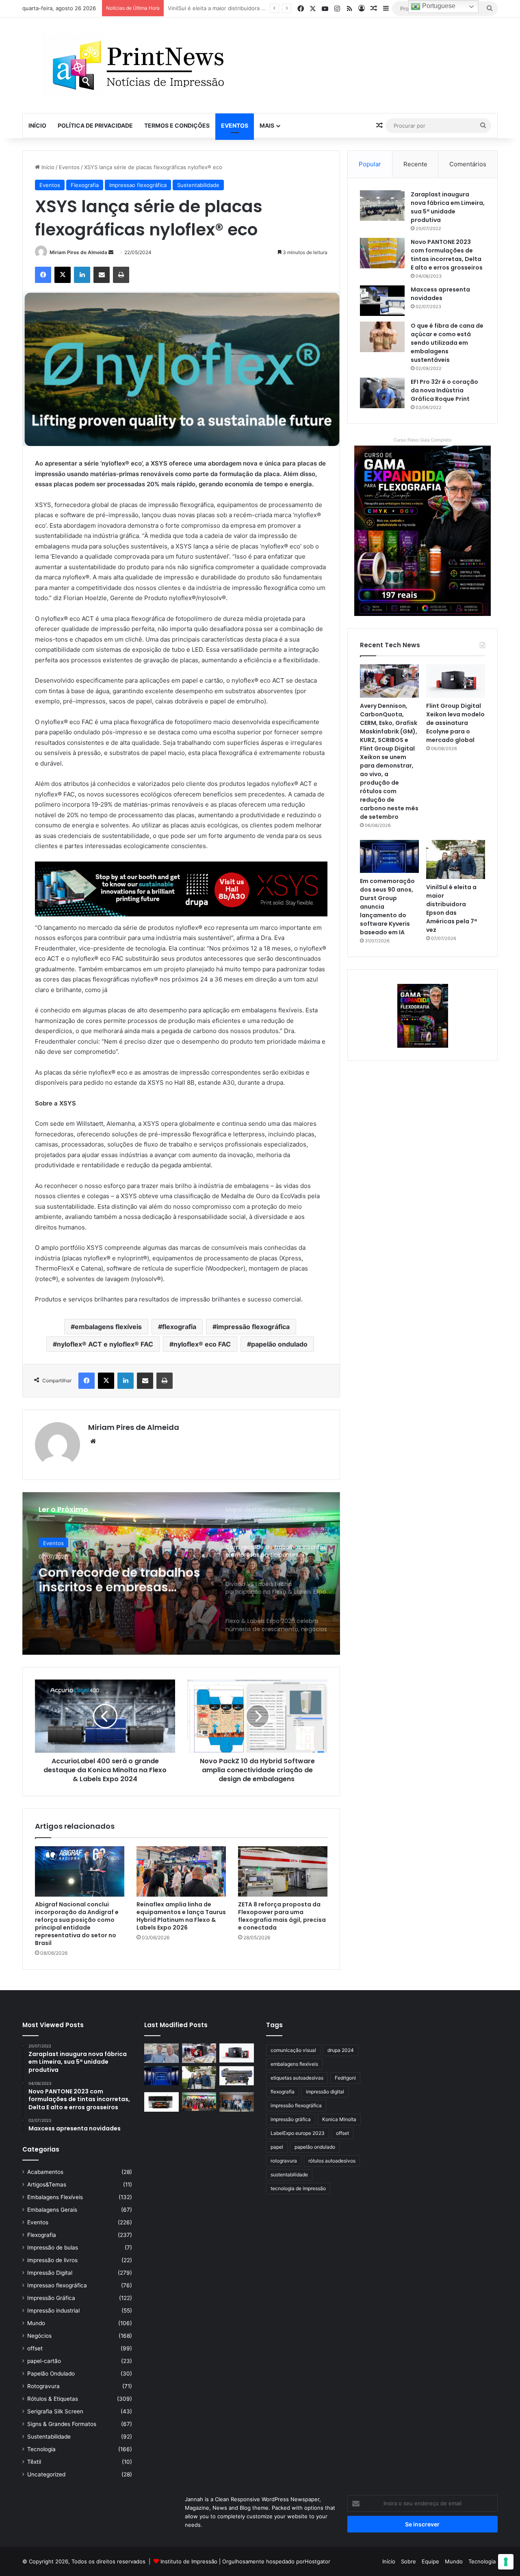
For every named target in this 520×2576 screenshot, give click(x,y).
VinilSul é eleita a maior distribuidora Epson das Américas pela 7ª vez (452, 908)
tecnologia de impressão (298, 2188)
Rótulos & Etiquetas (53, 2399)
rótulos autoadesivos (332, 2161)
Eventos (235, 125)
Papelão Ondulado (51, 2374)
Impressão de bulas (53, 2247)
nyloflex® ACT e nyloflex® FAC (105, 1344)
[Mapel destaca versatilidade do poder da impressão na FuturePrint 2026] (237, 2076)
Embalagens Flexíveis (55, 2197)
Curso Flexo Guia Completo (423, 440)
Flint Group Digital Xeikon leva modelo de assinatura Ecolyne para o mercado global (455, 723)
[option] (181, 1573)
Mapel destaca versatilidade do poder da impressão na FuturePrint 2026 (260, 8)
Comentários (468, 164)
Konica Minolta (339, 2119)
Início (37, 125)
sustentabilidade (289, 2175)
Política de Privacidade (95, 125)
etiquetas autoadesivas (297, 2078)
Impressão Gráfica (51, 2298)
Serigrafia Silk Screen (55, 2411)
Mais (267, 125)
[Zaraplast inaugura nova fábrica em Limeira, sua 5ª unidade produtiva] (382, 206)
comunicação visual (293, 2050)
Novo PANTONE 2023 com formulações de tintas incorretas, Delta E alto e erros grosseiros (447, 255)
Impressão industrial (53, 2311)
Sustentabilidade (198, 185)
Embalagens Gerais (52, 2210)
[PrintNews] (135, 65)
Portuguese (438, 6)
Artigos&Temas (47, 2184)
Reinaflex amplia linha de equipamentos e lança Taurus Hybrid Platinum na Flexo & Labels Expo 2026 (181, 1916)
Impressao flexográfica (138, 185)
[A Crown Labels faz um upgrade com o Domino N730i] (161, 2053)
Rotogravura (43, 2386)
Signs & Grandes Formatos (62, 2424)
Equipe (430, 2561)
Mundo (36, 2323)
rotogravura (284, 2161)
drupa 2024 (341, 2050)
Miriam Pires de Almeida (78, 252)
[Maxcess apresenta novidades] (382, 301)
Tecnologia (41, 2449)
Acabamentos (45, 2172)
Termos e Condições (177, 125)
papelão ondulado (279, 1344)
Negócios (39, 2336)
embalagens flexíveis (108, 1327)
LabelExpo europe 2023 (298, 2133)
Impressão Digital (50, 2273)
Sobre (408, 2561)
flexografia (179, 1327)
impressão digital (325, 2092)
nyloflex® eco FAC (202, 1344)
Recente (415, 164)
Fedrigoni (345, 2078)
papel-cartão (44, 2361)
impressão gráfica (291, 2119)
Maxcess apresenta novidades (440, 294)
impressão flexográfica (253, 1327)
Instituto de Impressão (189, 2561)
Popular (370, 164)
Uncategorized (46, 2474)
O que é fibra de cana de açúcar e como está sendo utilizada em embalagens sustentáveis (447, 343)
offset (35, 2348)
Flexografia (85, 185)
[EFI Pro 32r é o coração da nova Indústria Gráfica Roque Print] (382, 393)
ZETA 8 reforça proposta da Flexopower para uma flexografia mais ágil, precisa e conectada (282, 1916)
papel (277, 2147)
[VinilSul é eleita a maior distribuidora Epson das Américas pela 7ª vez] (456, 859)
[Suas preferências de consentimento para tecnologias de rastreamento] (506, 2562)
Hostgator (317, 2561)
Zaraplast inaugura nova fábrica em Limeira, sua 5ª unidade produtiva (448, 207)
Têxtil (34, 2462)
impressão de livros (52, 2260)
